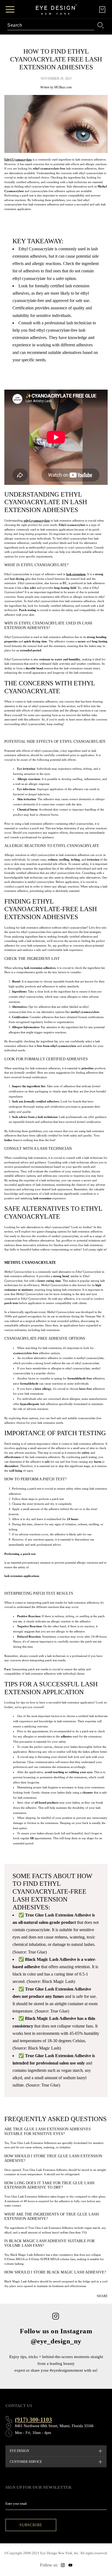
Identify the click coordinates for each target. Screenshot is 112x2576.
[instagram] (63, 2565)
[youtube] (70, 2565)
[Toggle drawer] (10, 9)
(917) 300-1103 (33, 2419)
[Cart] (102, 10)
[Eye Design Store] (56, 10)
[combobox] (51, 25)
